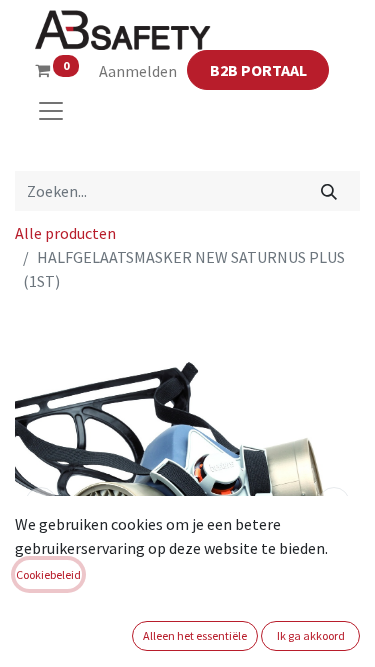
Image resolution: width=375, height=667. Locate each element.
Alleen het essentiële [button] (195, 635)
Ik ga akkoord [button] (311, 635)
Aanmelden (138, 71)
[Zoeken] (329, 191)
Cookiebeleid (48, 574)
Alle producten (65, 233)
